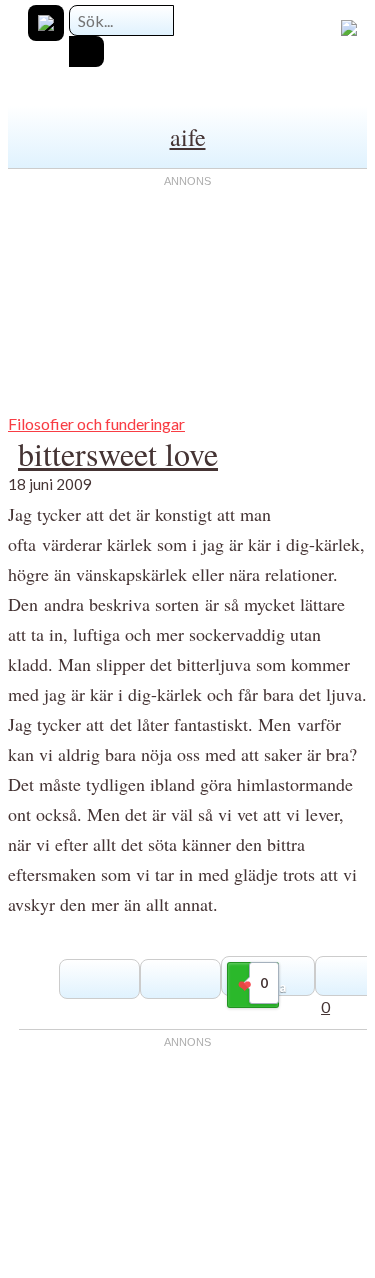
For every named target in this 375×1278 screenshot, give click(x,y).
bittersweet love (118, 453)
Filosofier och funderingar (96, 423)
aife (188, 137)
